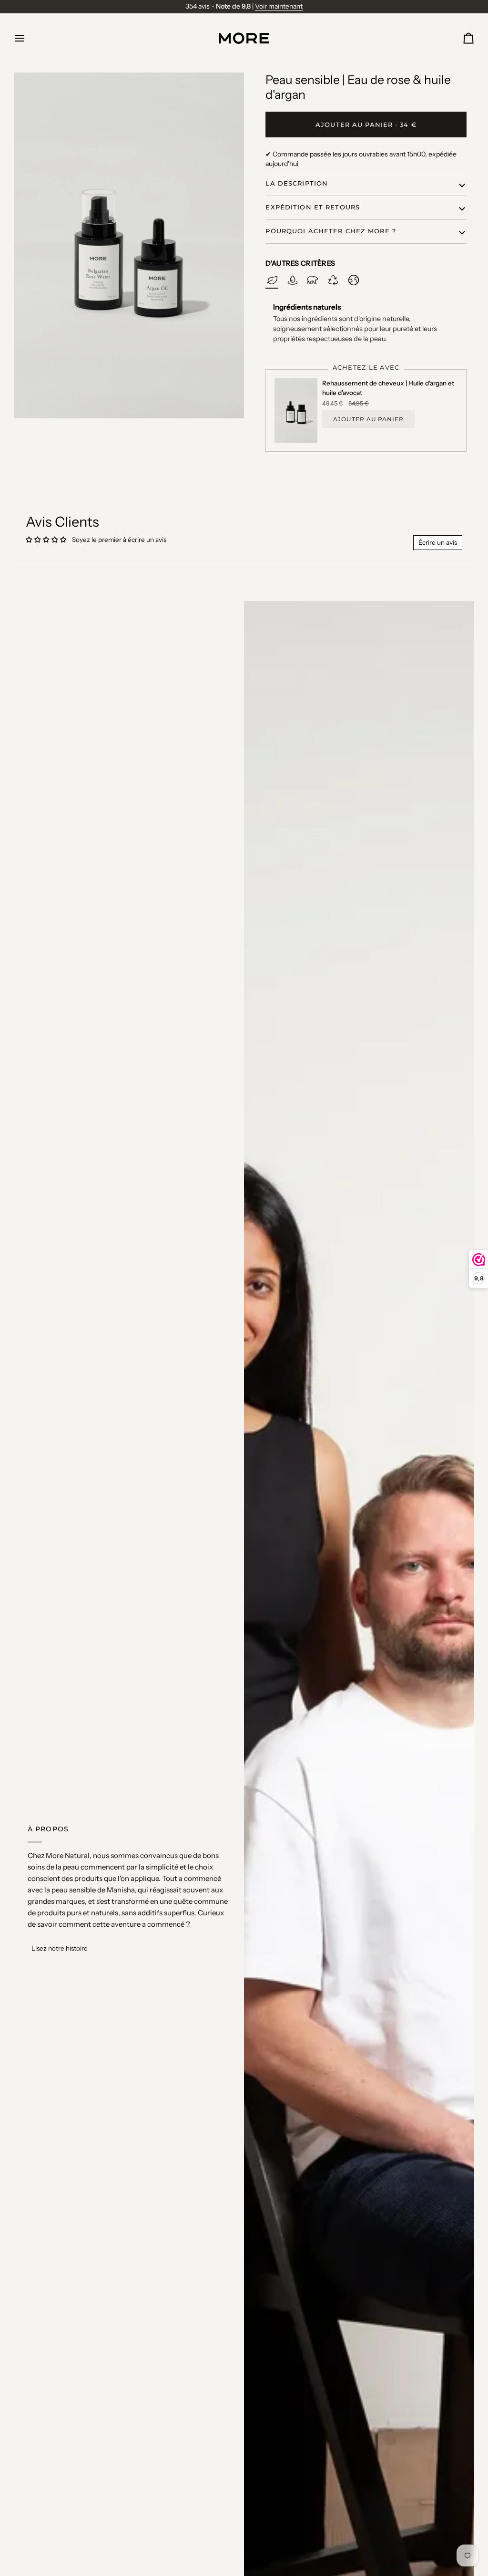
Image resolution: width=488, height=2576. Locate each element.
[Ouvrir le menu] (28, 38)
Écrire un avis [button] (438, 542)
